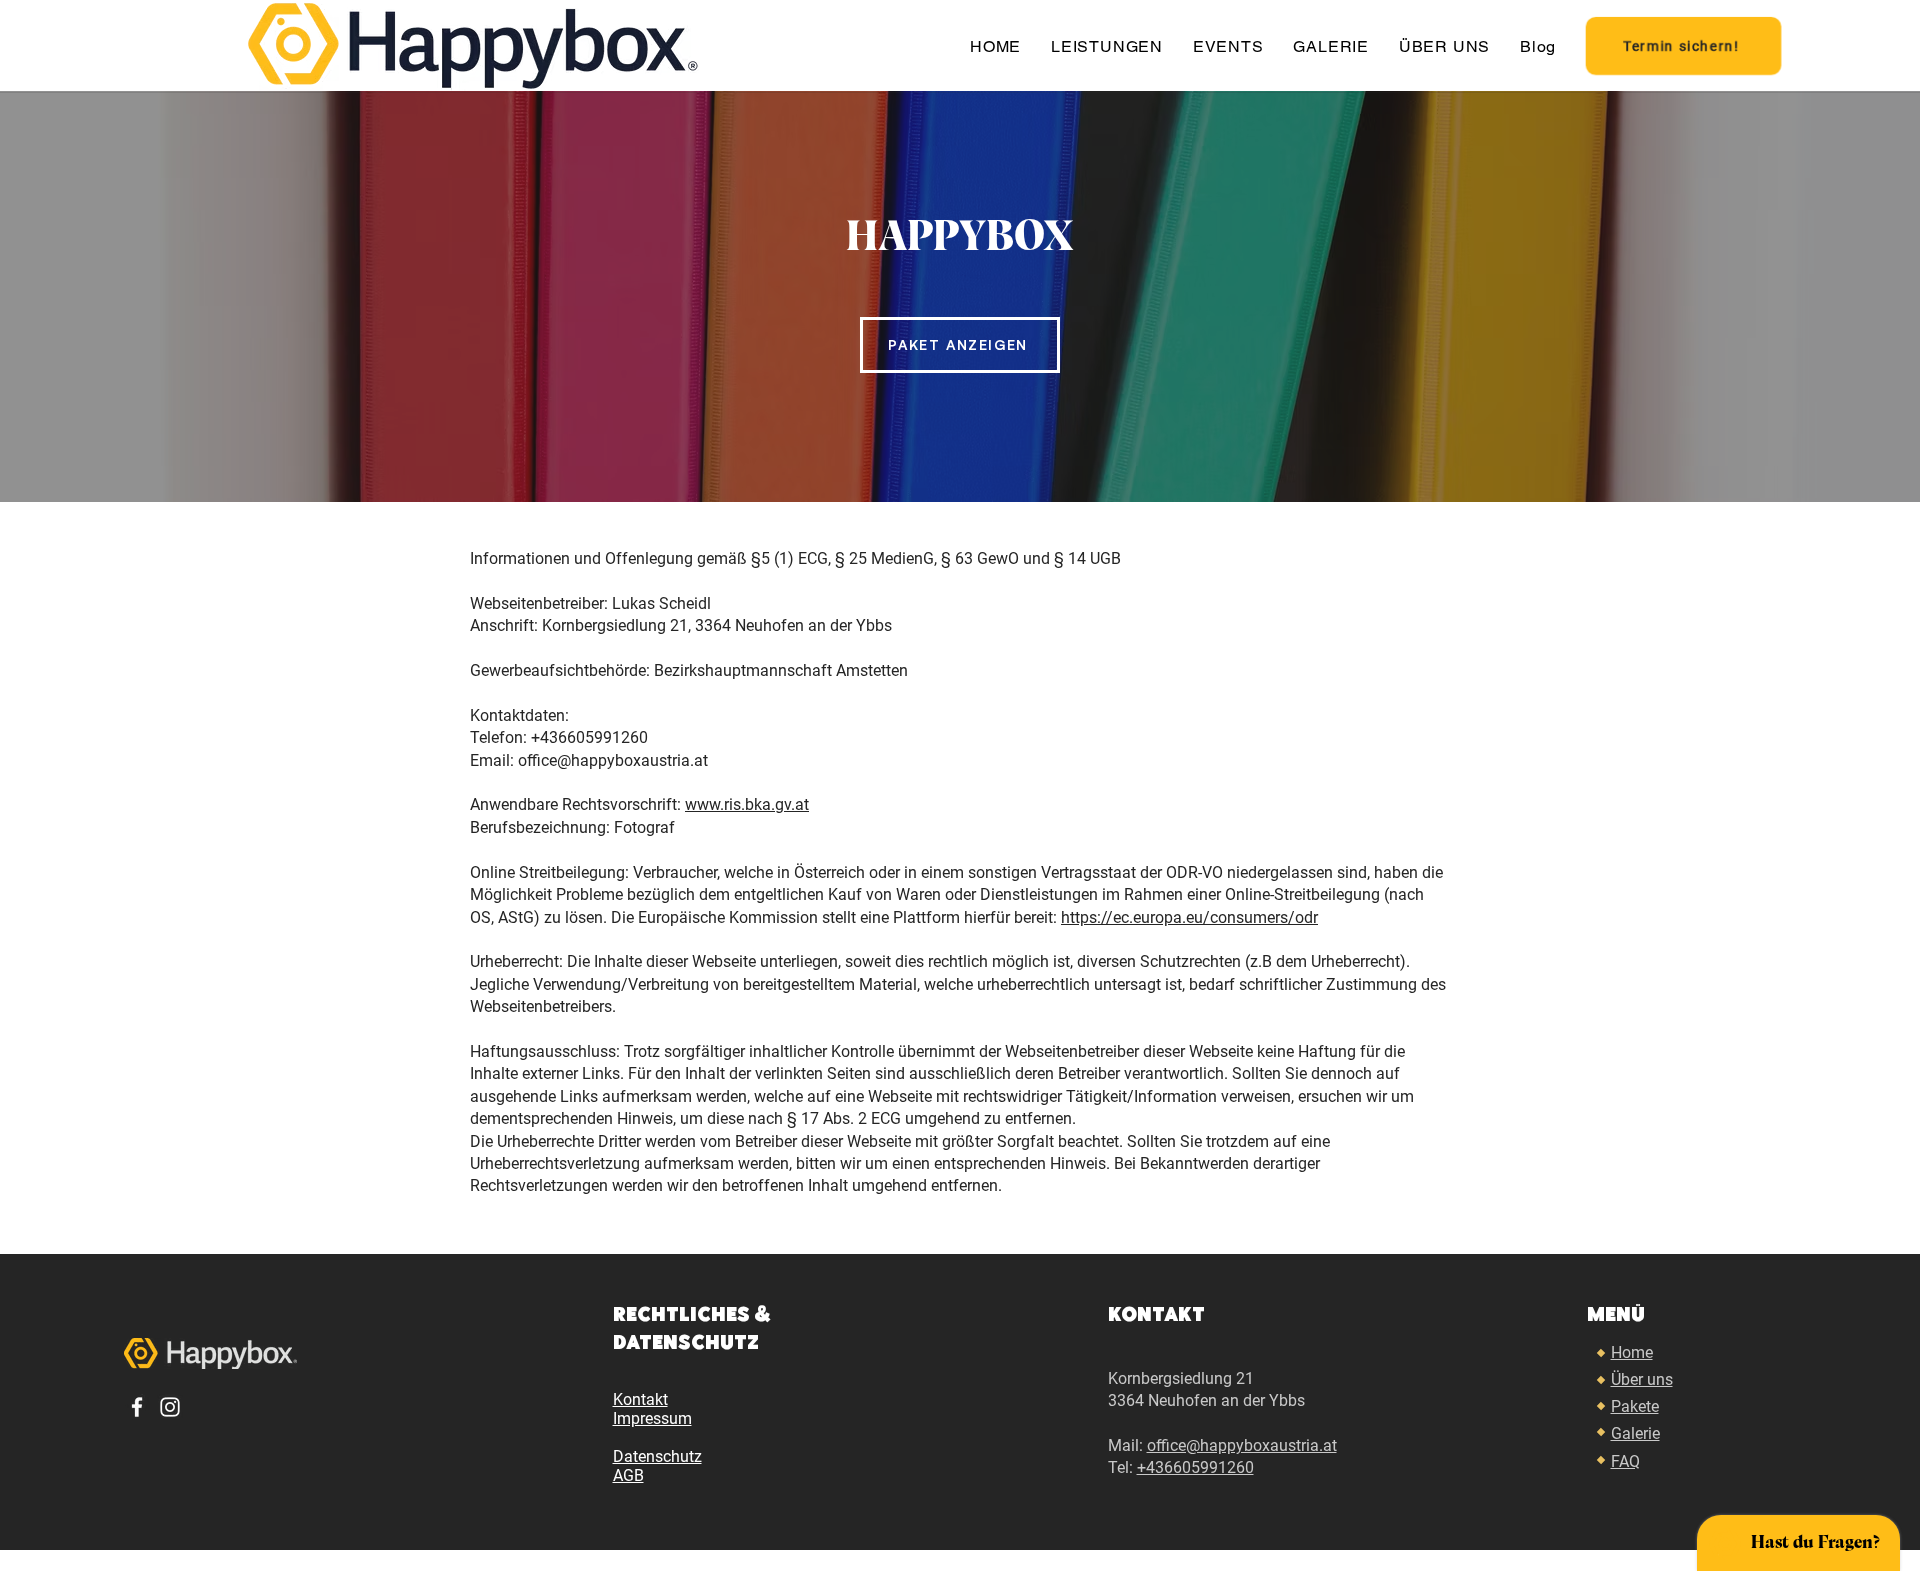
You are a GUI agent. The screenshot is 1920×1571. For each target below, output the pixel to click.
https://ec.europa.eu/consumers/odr (1189, 917)
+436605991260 (1195, 1467)
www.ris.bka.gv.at (747, 804)
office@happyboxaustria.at (1242, 1445)
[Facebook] (137, 1407)
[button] (1233, 46)
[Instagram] (170, 1407)
